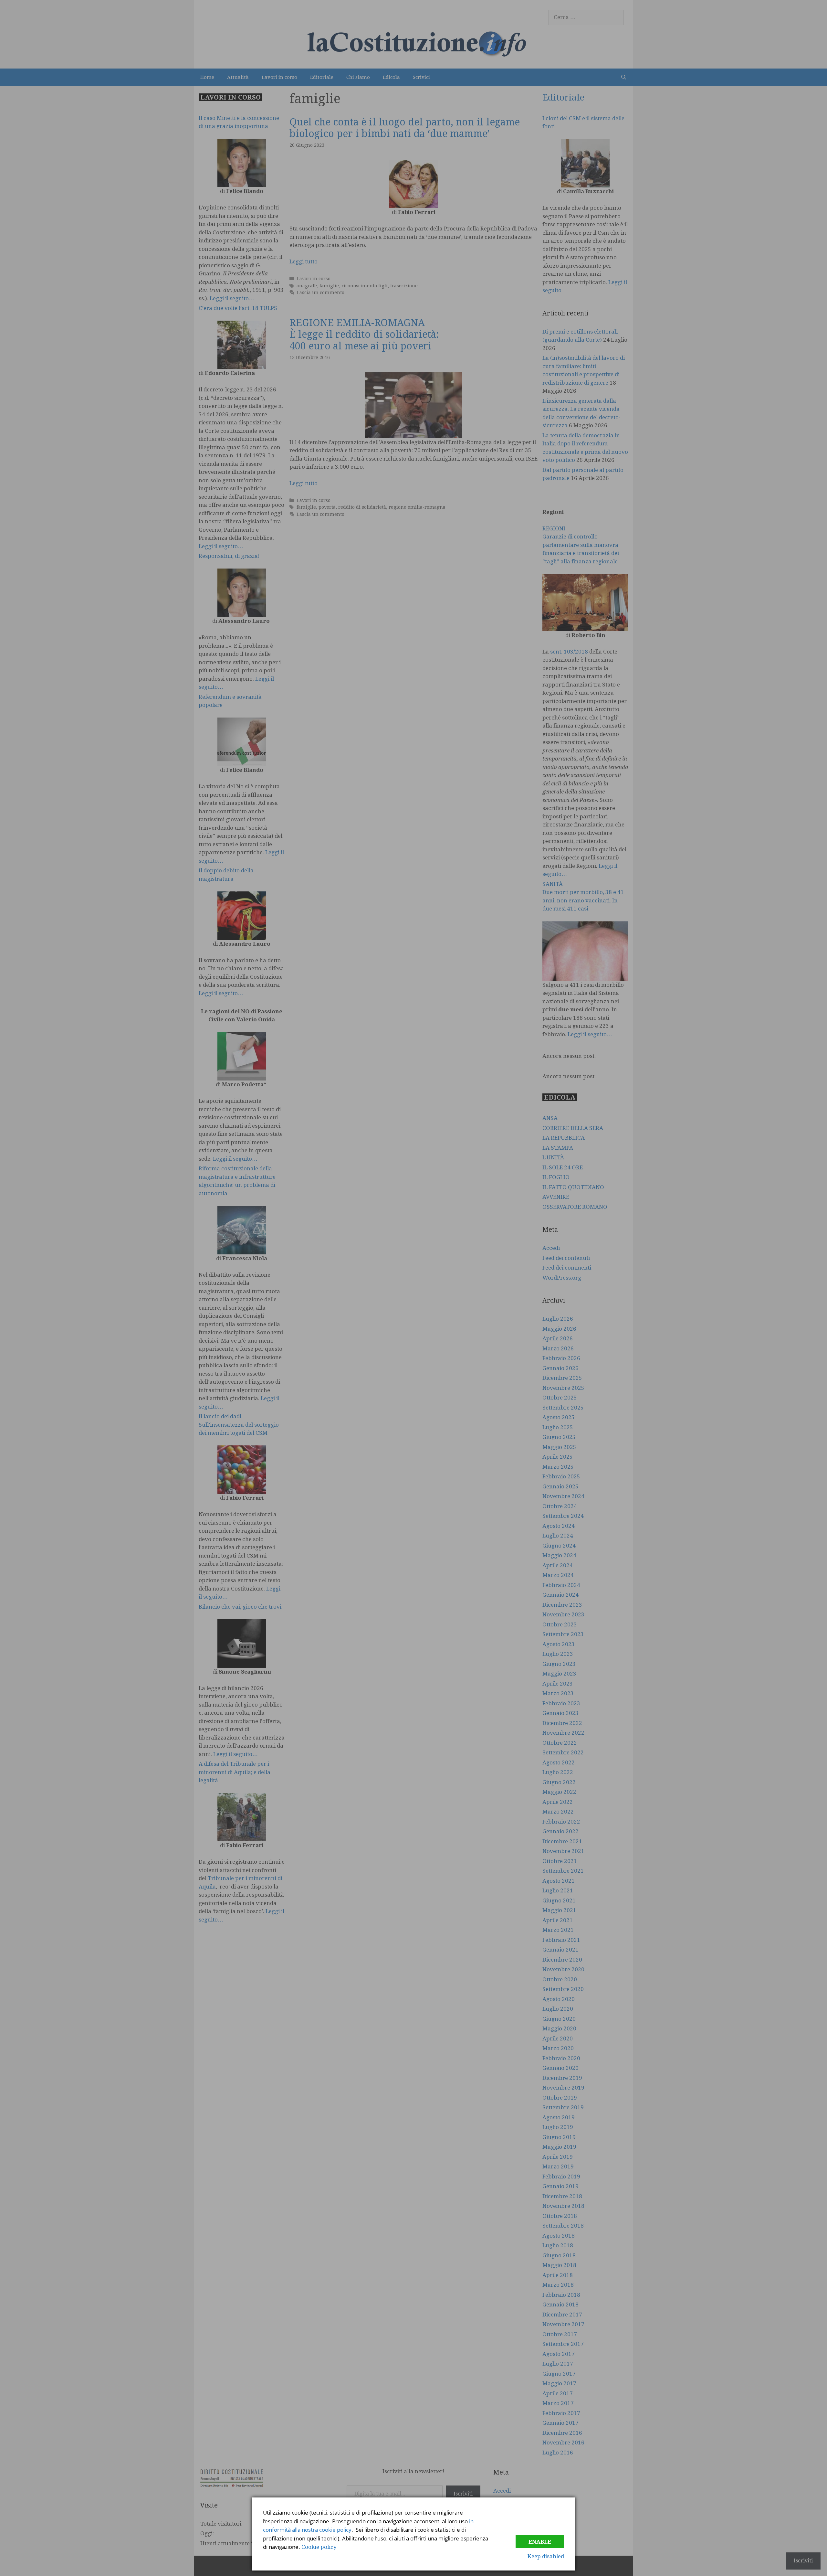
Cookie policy (319, 2547)
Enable (540, 2542)
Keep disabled (546, 2556)
